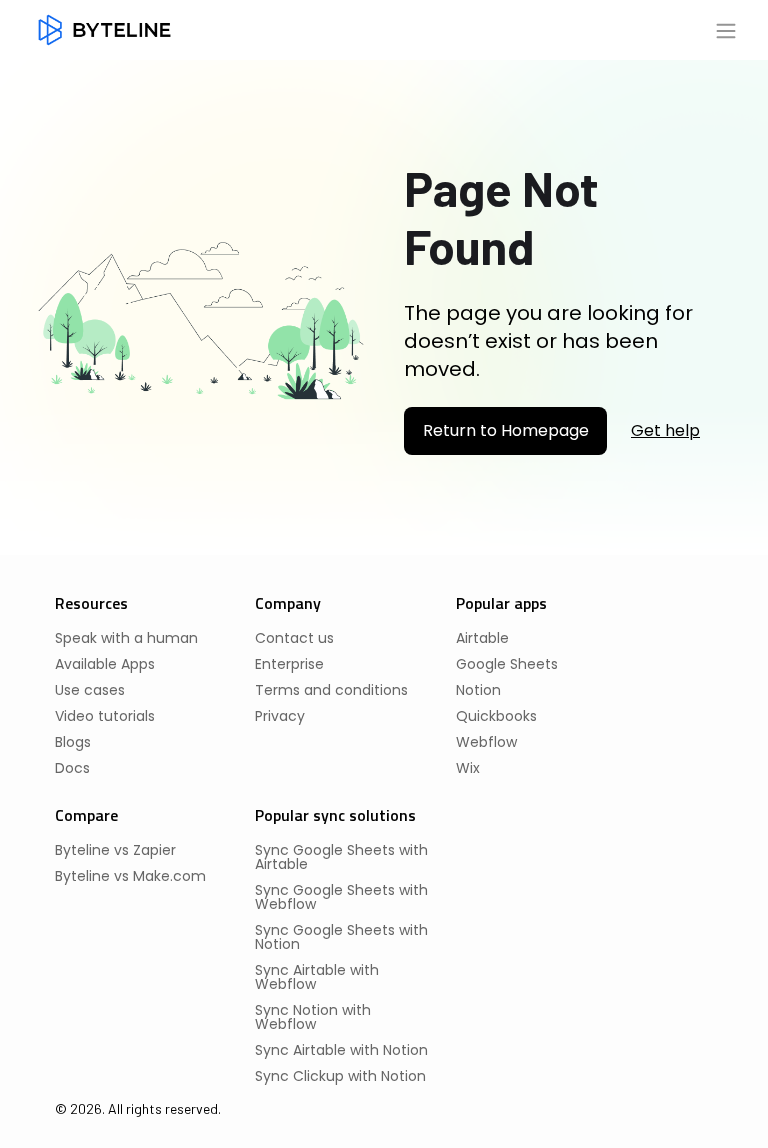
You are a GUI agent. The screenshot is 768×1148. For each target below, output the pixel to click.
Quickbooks (496, 716)
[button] (726, 30)
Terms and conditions (331, 690)
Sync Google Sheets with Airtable (341, 857)
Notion (478, 690)
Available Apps (105, 664)
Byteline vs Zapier (115, 850)
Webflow (486, 742)
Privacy (280, 716)
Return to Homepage (506, 430)
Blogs (73, 742)
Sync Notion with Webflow (313, 1017)
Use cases (90, 690)
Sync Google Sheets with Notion (341, 937)
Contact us (294, 638)
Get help (665, 431)
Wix (468, 768)
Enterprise (289, 664)
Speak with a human (126, 638)
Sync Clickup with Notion (340, 1076)
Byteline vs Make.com (130, 876)
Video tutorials (105, 716)
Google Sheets (507, 664)
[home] (104, 30)
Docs (72, 768)
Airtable (482, 638)
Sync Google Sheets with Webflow (341, 897)
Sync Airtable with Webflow (317, 977)
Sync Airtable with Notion (341, 1050)
